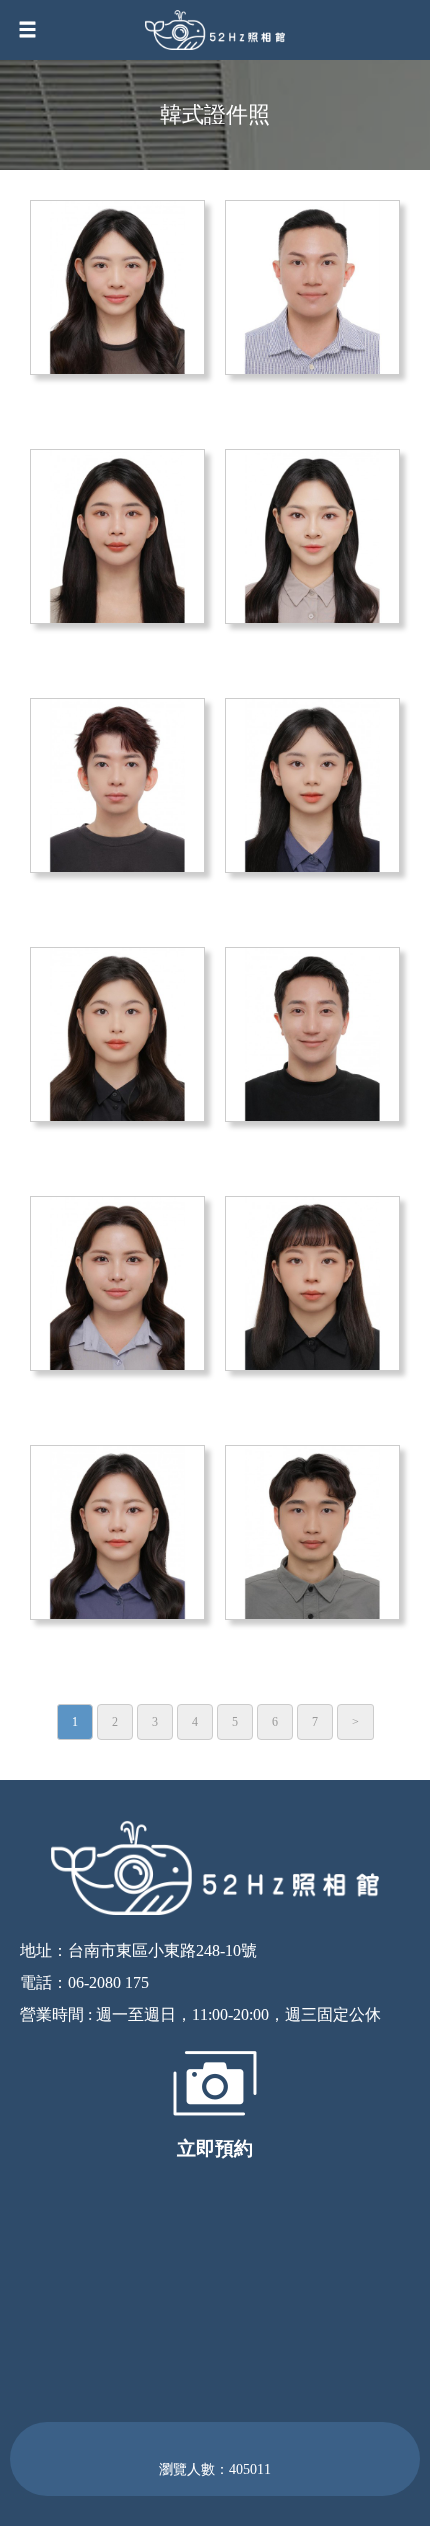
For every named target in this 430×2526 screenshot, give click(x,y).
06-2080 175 (108, 1982)
